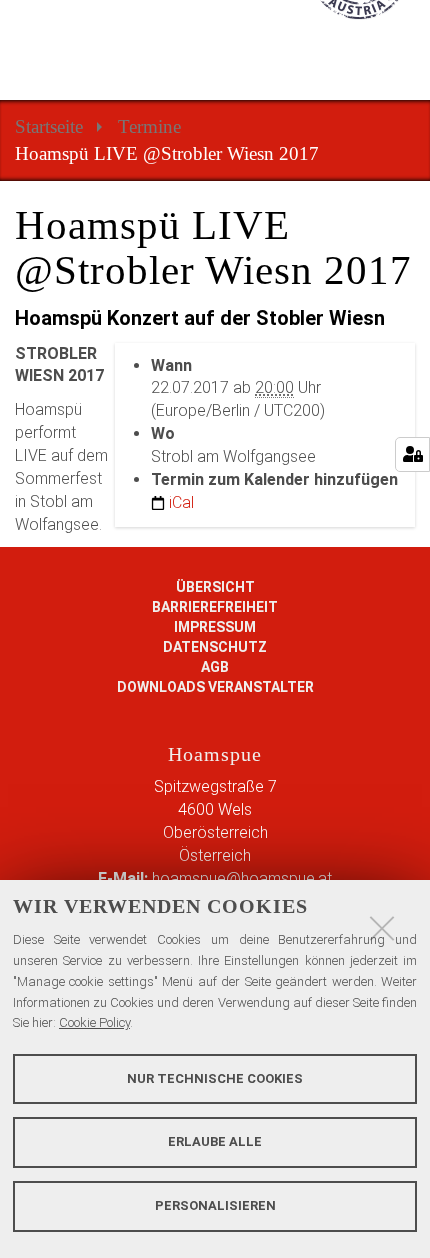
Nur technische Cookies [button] (215, 1078)
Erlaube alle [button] (215, 1141)
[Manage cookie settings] (412, 454)
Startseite (49, 126)
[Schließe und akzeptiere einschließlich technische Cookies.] (382, 928)
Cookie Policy (94, 1022)
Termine (149, 126)
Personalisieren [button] (215, 1205)
